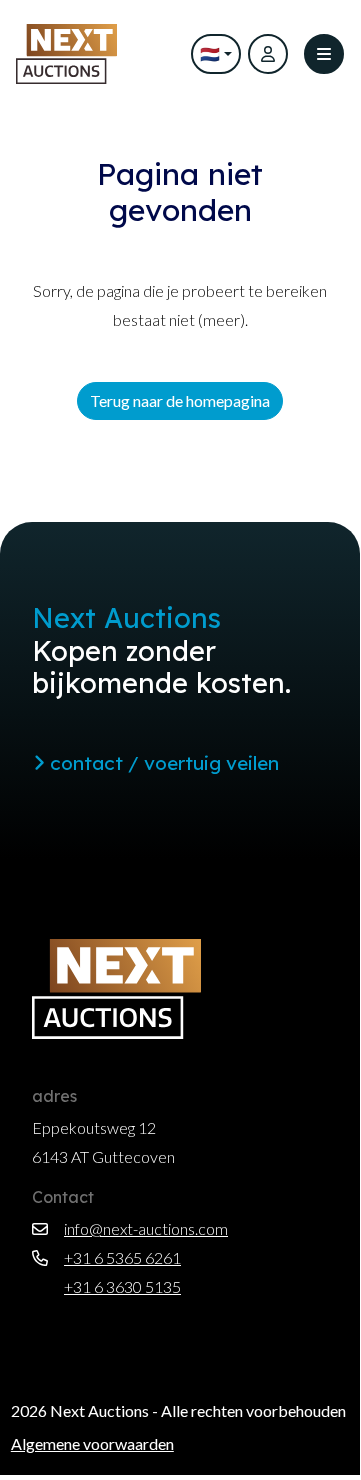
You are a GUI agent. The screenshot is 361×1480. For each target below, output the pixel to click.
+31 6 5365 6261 (122, 1257)
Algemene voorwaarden (92, 1443)
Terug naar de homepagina (180, 400)
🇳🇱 (210, 53)
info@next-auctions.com (146, 1228)
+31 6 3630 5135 (122, 1286)
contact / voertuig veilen (162, 763)
